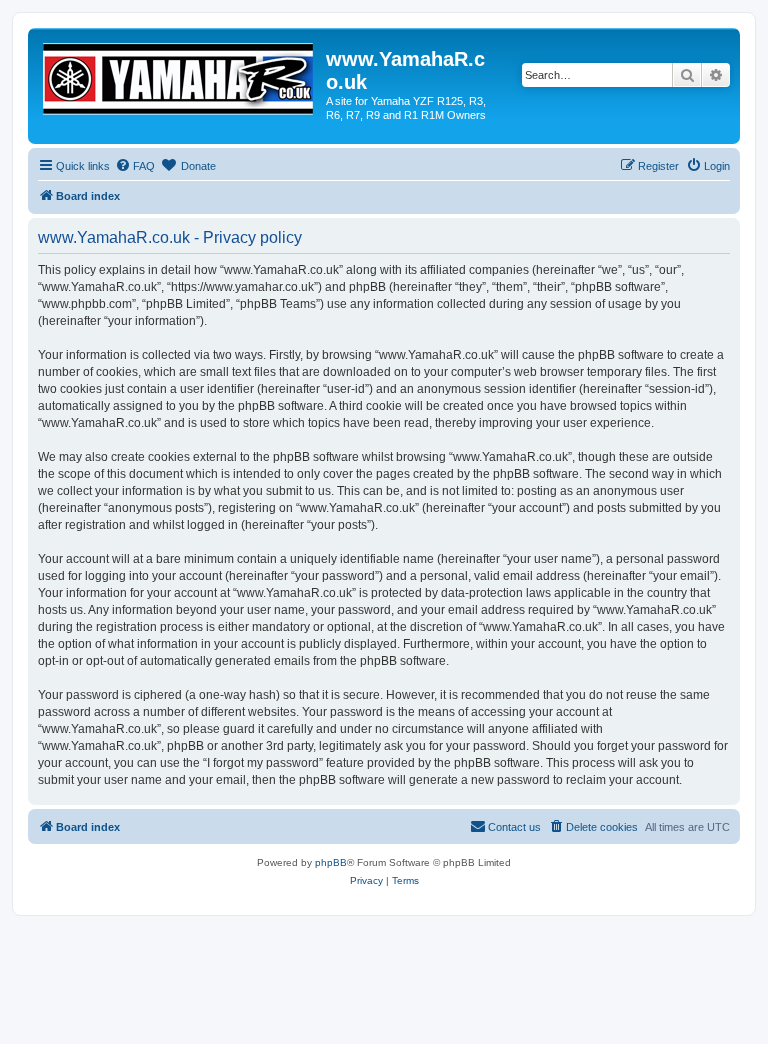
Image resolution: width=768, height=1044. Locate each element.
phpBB (331, 862)
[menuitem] (135, 166)
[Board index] (179, 75)
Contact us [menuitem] (514, 827)
